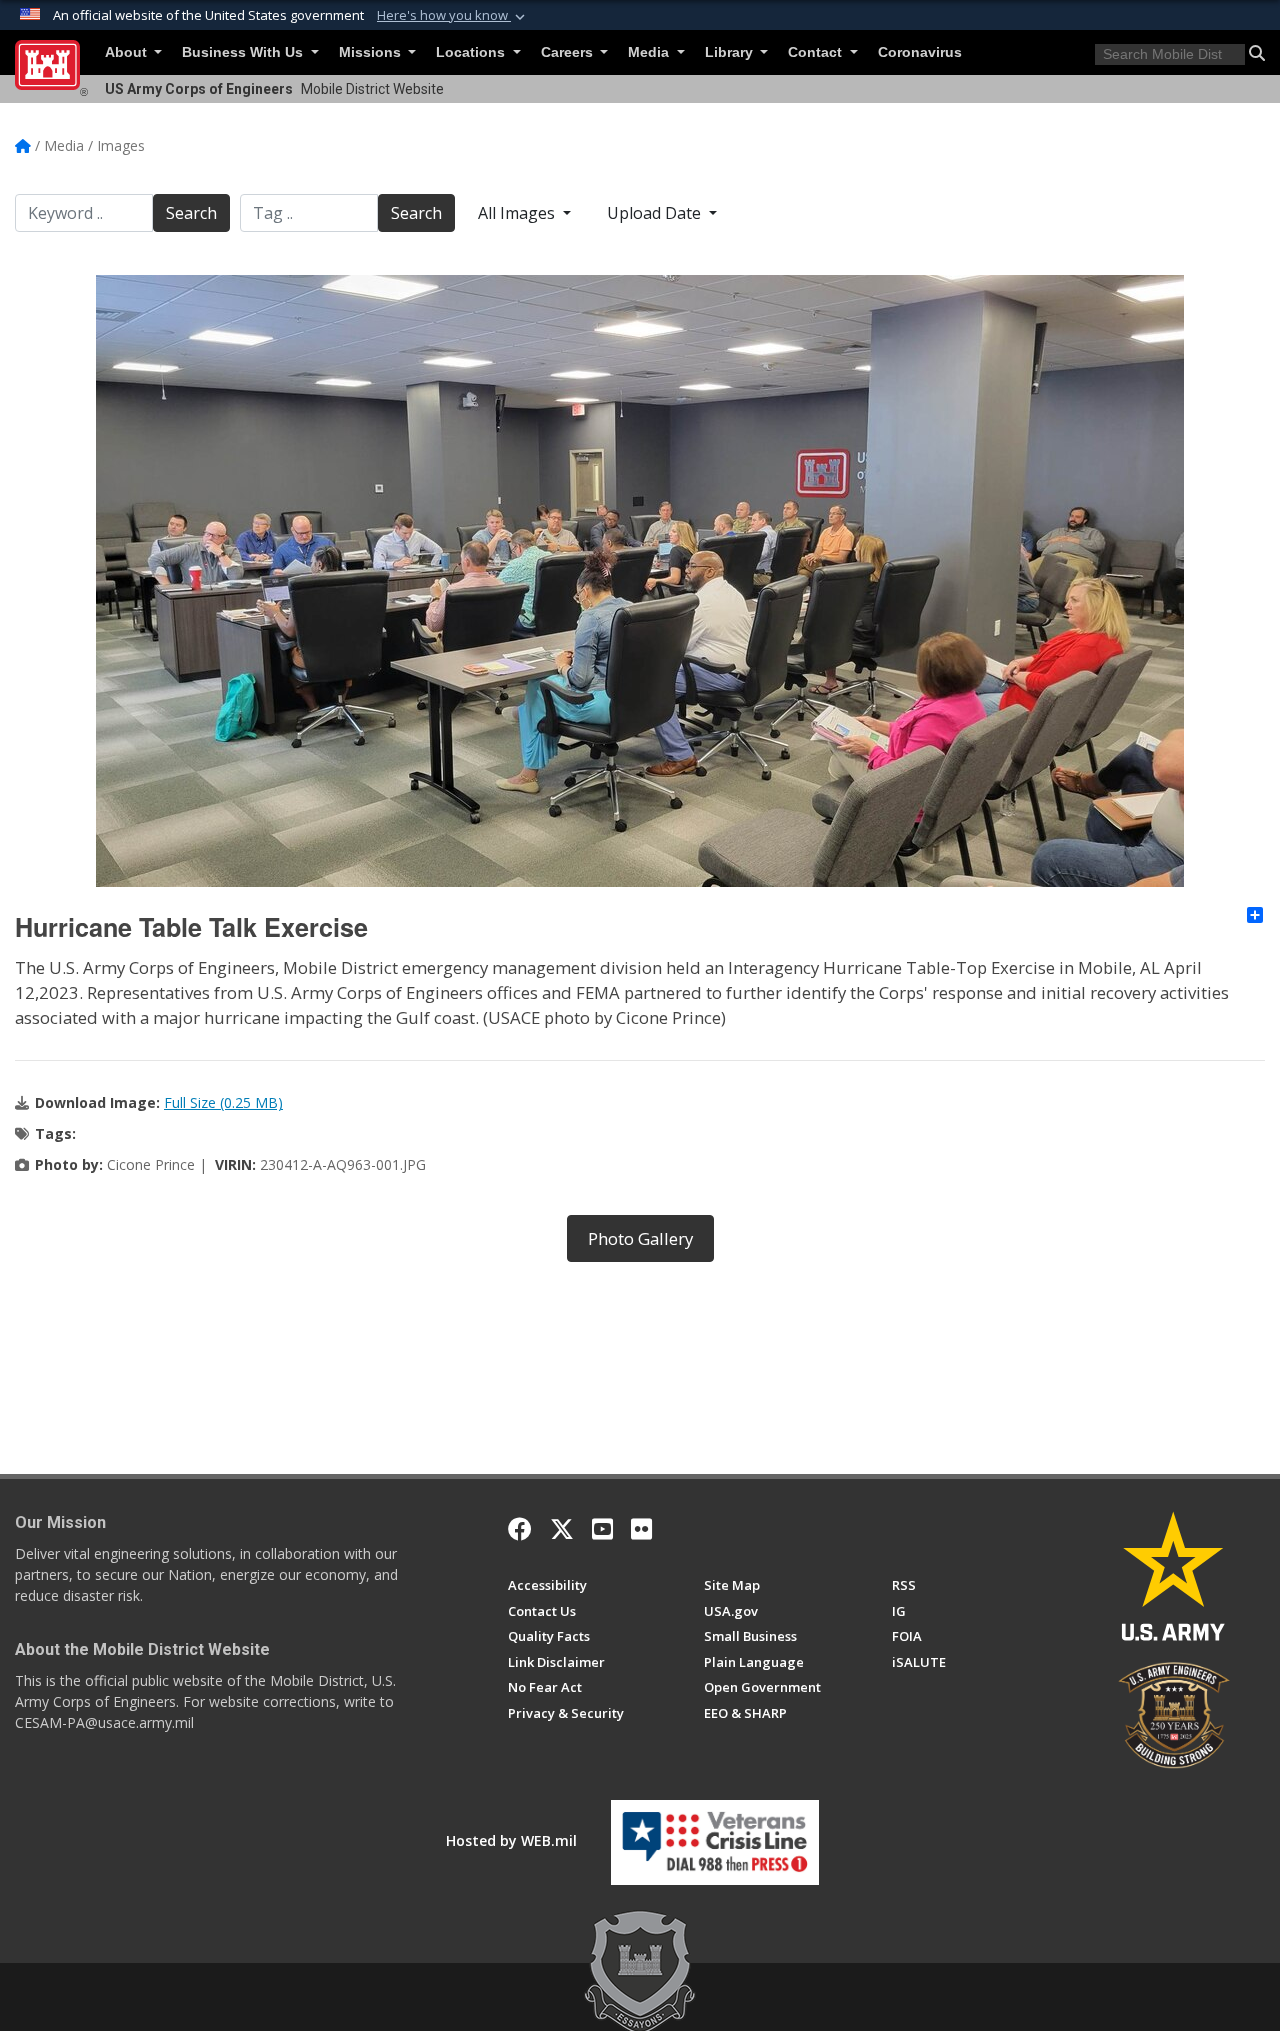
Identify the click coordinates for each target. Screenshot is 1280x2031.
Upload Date (656, 213)
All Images (518, 213)
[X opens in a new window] (562, 1529)
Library (731, 52)
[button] (453, 16)
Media (650, 52)
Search (191, 213)
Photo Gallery (640, 1238)
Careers (569, 52)
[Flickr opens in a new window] (641, 1529)
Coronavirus (920, 52)
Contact (817, 52)
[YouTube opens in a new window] (602, 1529)
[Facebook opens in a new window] (520, 1529)
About (128, 52)
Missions (372, 52)
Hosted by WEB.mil (511, 1840)
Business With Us (244, 52)
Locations (472, 52)
